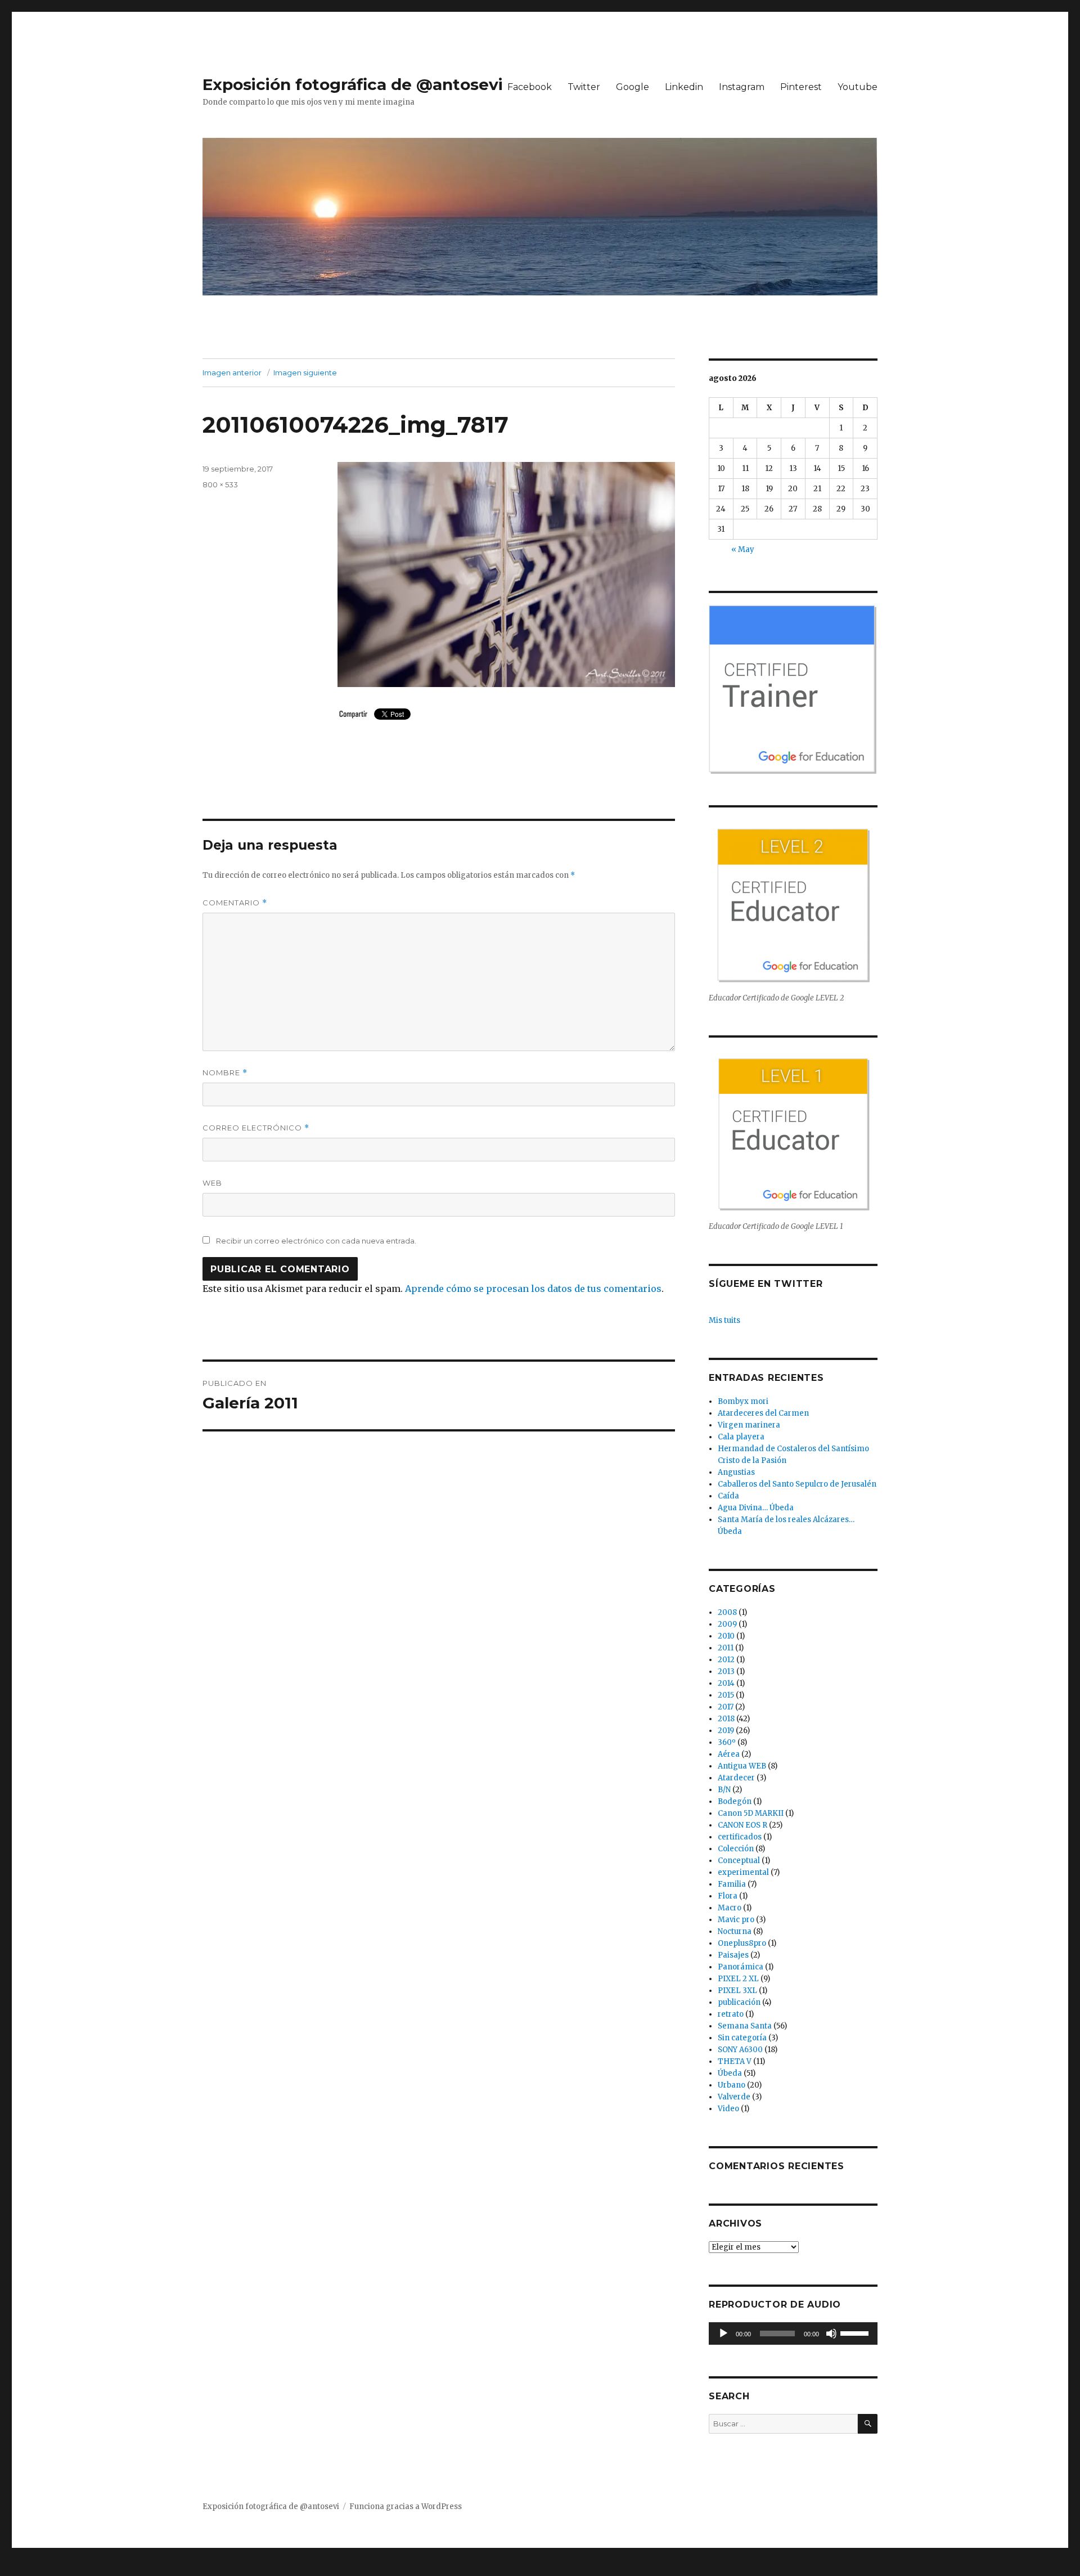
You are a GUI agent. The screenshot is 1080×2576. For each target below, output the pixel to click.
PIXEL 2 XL (738, 1979)
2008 (727, 1612)
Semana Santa (745, 2026)
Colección (736, 1849)
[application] (793, 2333)
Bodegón (735, 1801)
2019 (726, 1731)
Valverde (734, 2097)
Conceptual (739, 1861)
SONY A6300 (740, 2050)
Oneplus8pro (742, 1943)
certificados (740, 1837)
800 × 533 (220, 484)
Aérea (729, 1754)
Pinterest (801, 87)
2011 (726, 1648)
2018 (726, 1719)
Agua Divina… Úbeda (756, 1508)
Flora (728, 1896)
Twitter (584, 87)
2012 (726, 1660)
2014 (726, 1683)
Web (212, 1183)
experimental (743, 1872)
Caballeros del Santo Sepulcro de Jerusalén (797, 1484)
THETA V (735, 2061)
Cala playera (741, 1437)
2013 (726, 1671)
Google (633, 87)
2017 (726, 1707)
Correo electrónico (256, 1128)
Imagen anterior (232, 373)
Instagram (742, 87)
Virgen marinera (749, 1425)
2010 (726, 1636)
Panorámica (741, 1967)
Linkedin (684, 87)
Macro (730, 1908)
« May (743, 549)
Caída (728, 1496)
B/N (724, 1790)
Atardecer (736, 1778)
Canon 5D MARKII (751, 1813)
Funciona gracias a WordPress (406, 2507)
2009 (727, 1624)
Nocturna (735, 1931)
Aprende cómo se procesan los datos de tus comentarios (533, 1289)
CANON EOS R (742, 1825)
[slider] (856, 2332)
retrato (731, 2014)
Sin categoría (742, 2038)
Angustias (736, 1472)
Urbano (732, 2085)
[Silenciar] (831, 2333)
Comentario (235, 903)
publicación (739, 2002)
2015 (726, 1695)
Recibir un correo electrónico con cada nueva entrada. (316, 1241)
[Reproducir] (723, 2333)
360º (727, 1742)
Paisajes (733, 1955)
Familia (732, 1884)
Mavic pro (736, 1920)
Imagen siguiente (305, 373)
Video (728, 2109)
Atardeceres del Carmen (763, 1413)
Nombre (225, 1073)
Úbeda (730, 2073)
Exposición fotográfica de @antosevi (353, 84)
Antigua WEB (742, 1766)
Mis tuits (724, 1320)
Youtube (858, 87)
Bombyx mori (743, 1401)
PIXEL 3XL (737, 1991)
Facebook (530, 87)
